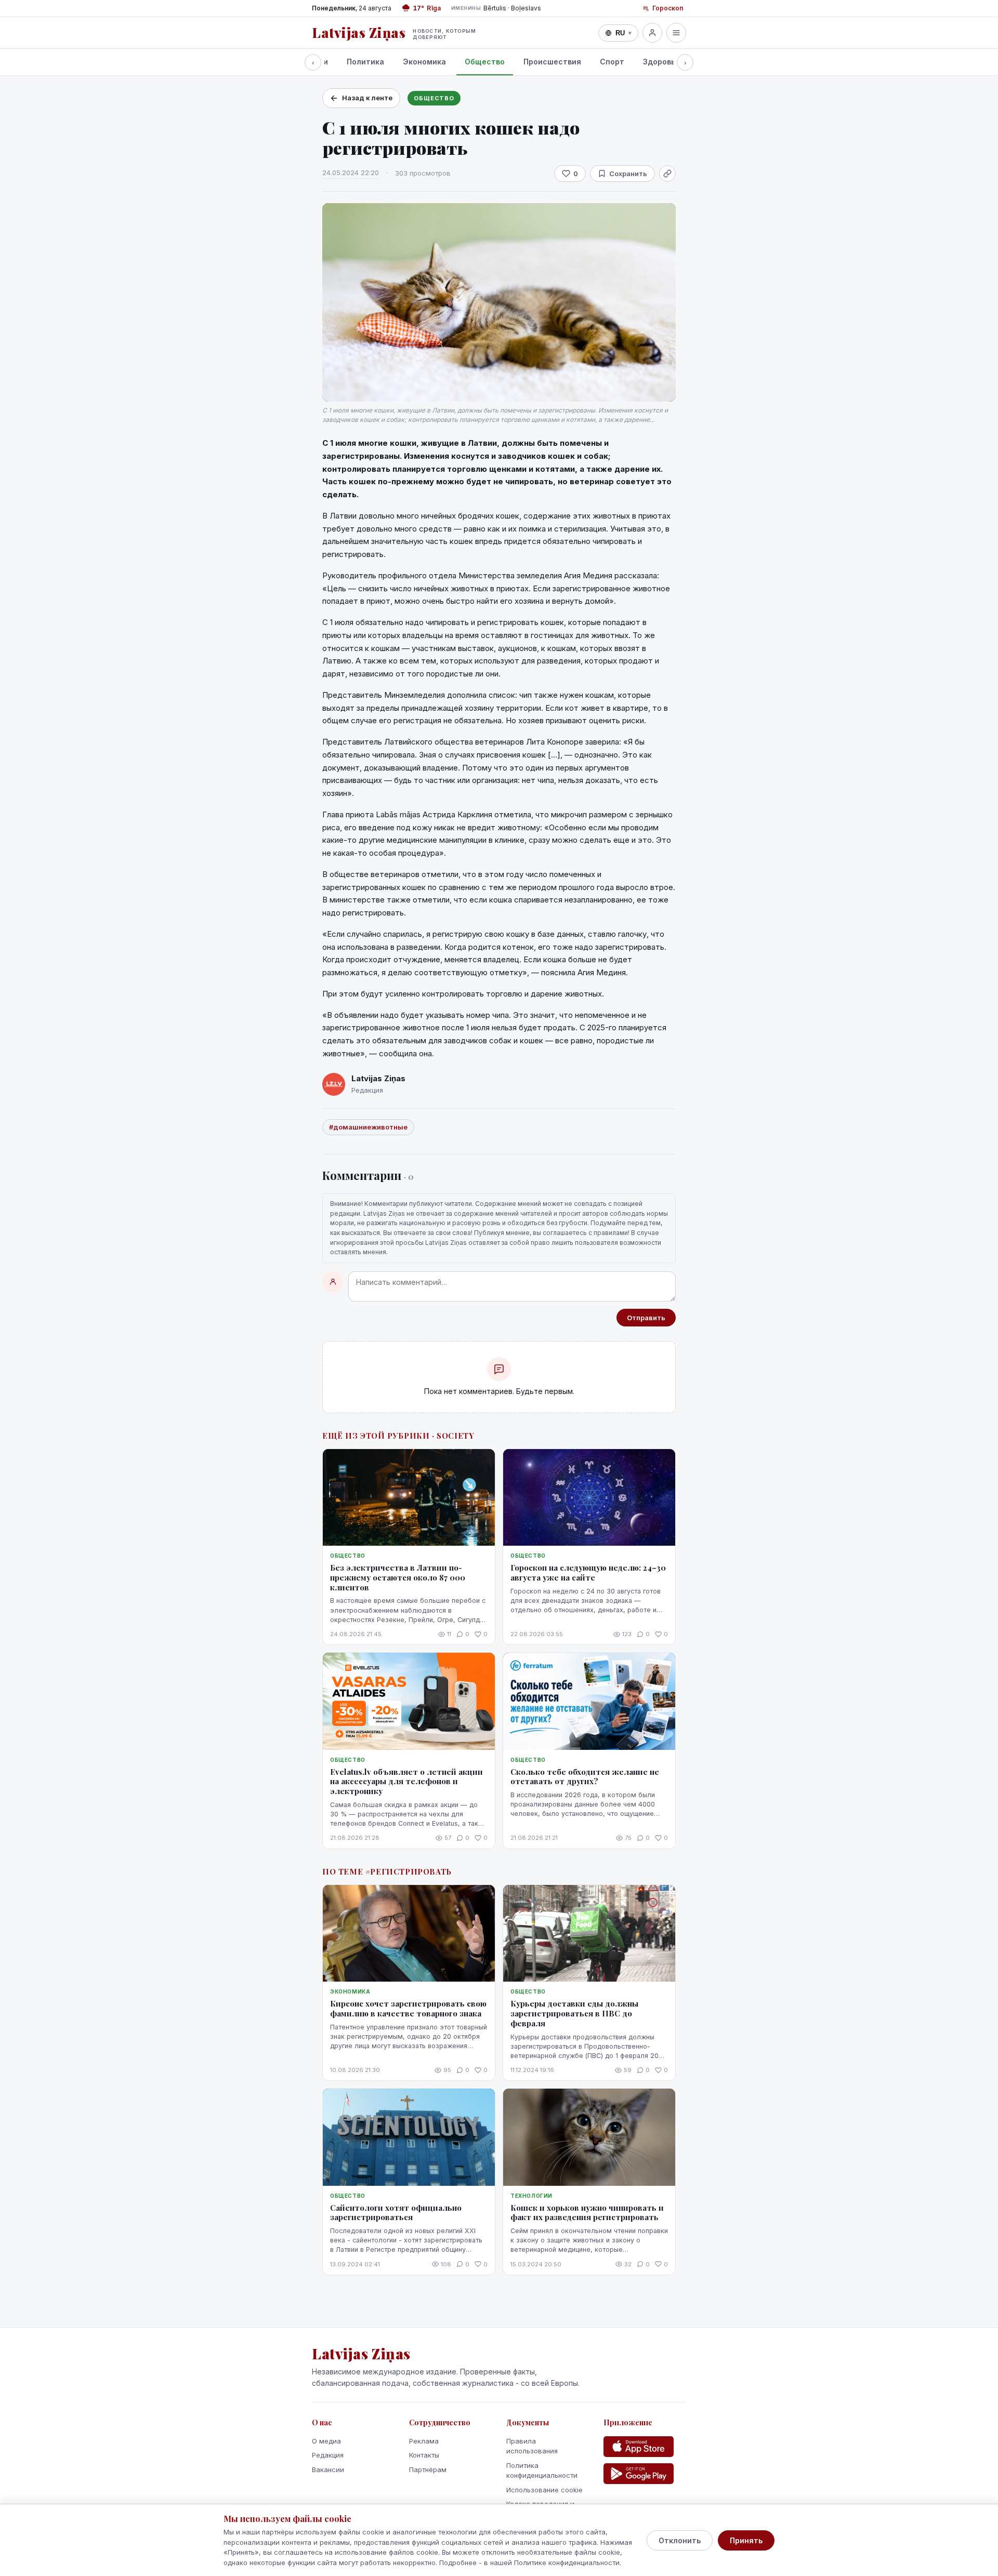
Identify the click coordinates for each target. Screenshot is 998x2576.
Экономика (424, 62)
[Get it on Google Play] (639, 2474)
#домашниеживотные (368, 1127)
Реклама (424, 2441)
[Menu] (676, 33)
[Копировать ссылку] (667, 174)
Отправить (646, 1318)
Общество (485, 62)
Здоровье (661, 62)
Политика (365, 62)
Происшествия (552, 62)
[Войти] (652, 33)
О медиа (326, 2441)
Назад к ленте (367, 98)
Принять (746, 2540)
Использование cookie (544, 2490)
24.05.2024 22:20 (351, 172)
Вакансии (328, 2469)
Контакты (424, 2455)
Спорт (612, 62)
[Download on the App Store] (639, 2447)
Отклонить (680, 2540)
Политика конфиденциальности (542, 2471)
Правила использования (532, 2446)
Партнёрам (428, 2469)
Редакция (328, 2455)
